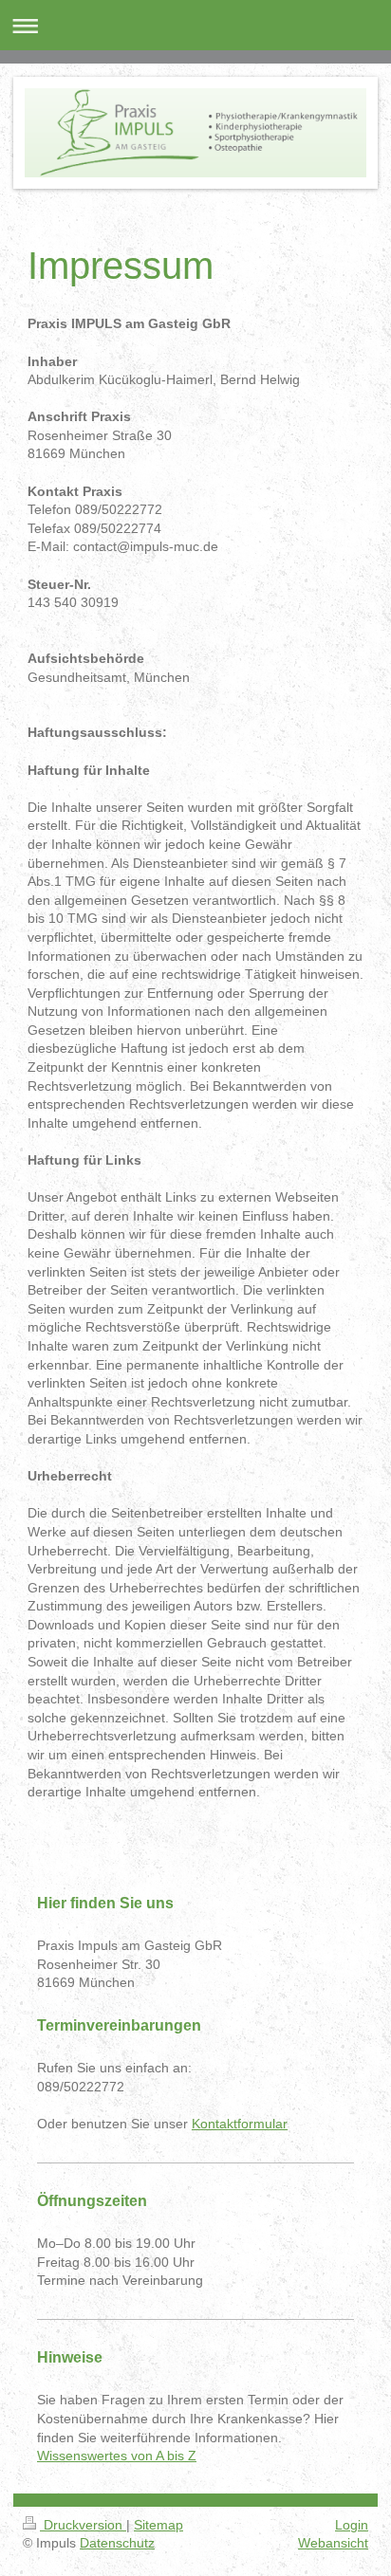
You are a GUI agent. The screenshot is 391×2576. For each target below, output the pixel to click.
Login (352, 2525)
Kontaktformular (240, 2124)
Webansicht (333, 2543)
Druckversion (83, 2525)
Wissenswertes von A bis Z (117, 2456)
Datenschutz (117, 2543)
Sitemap (158, 2525)
